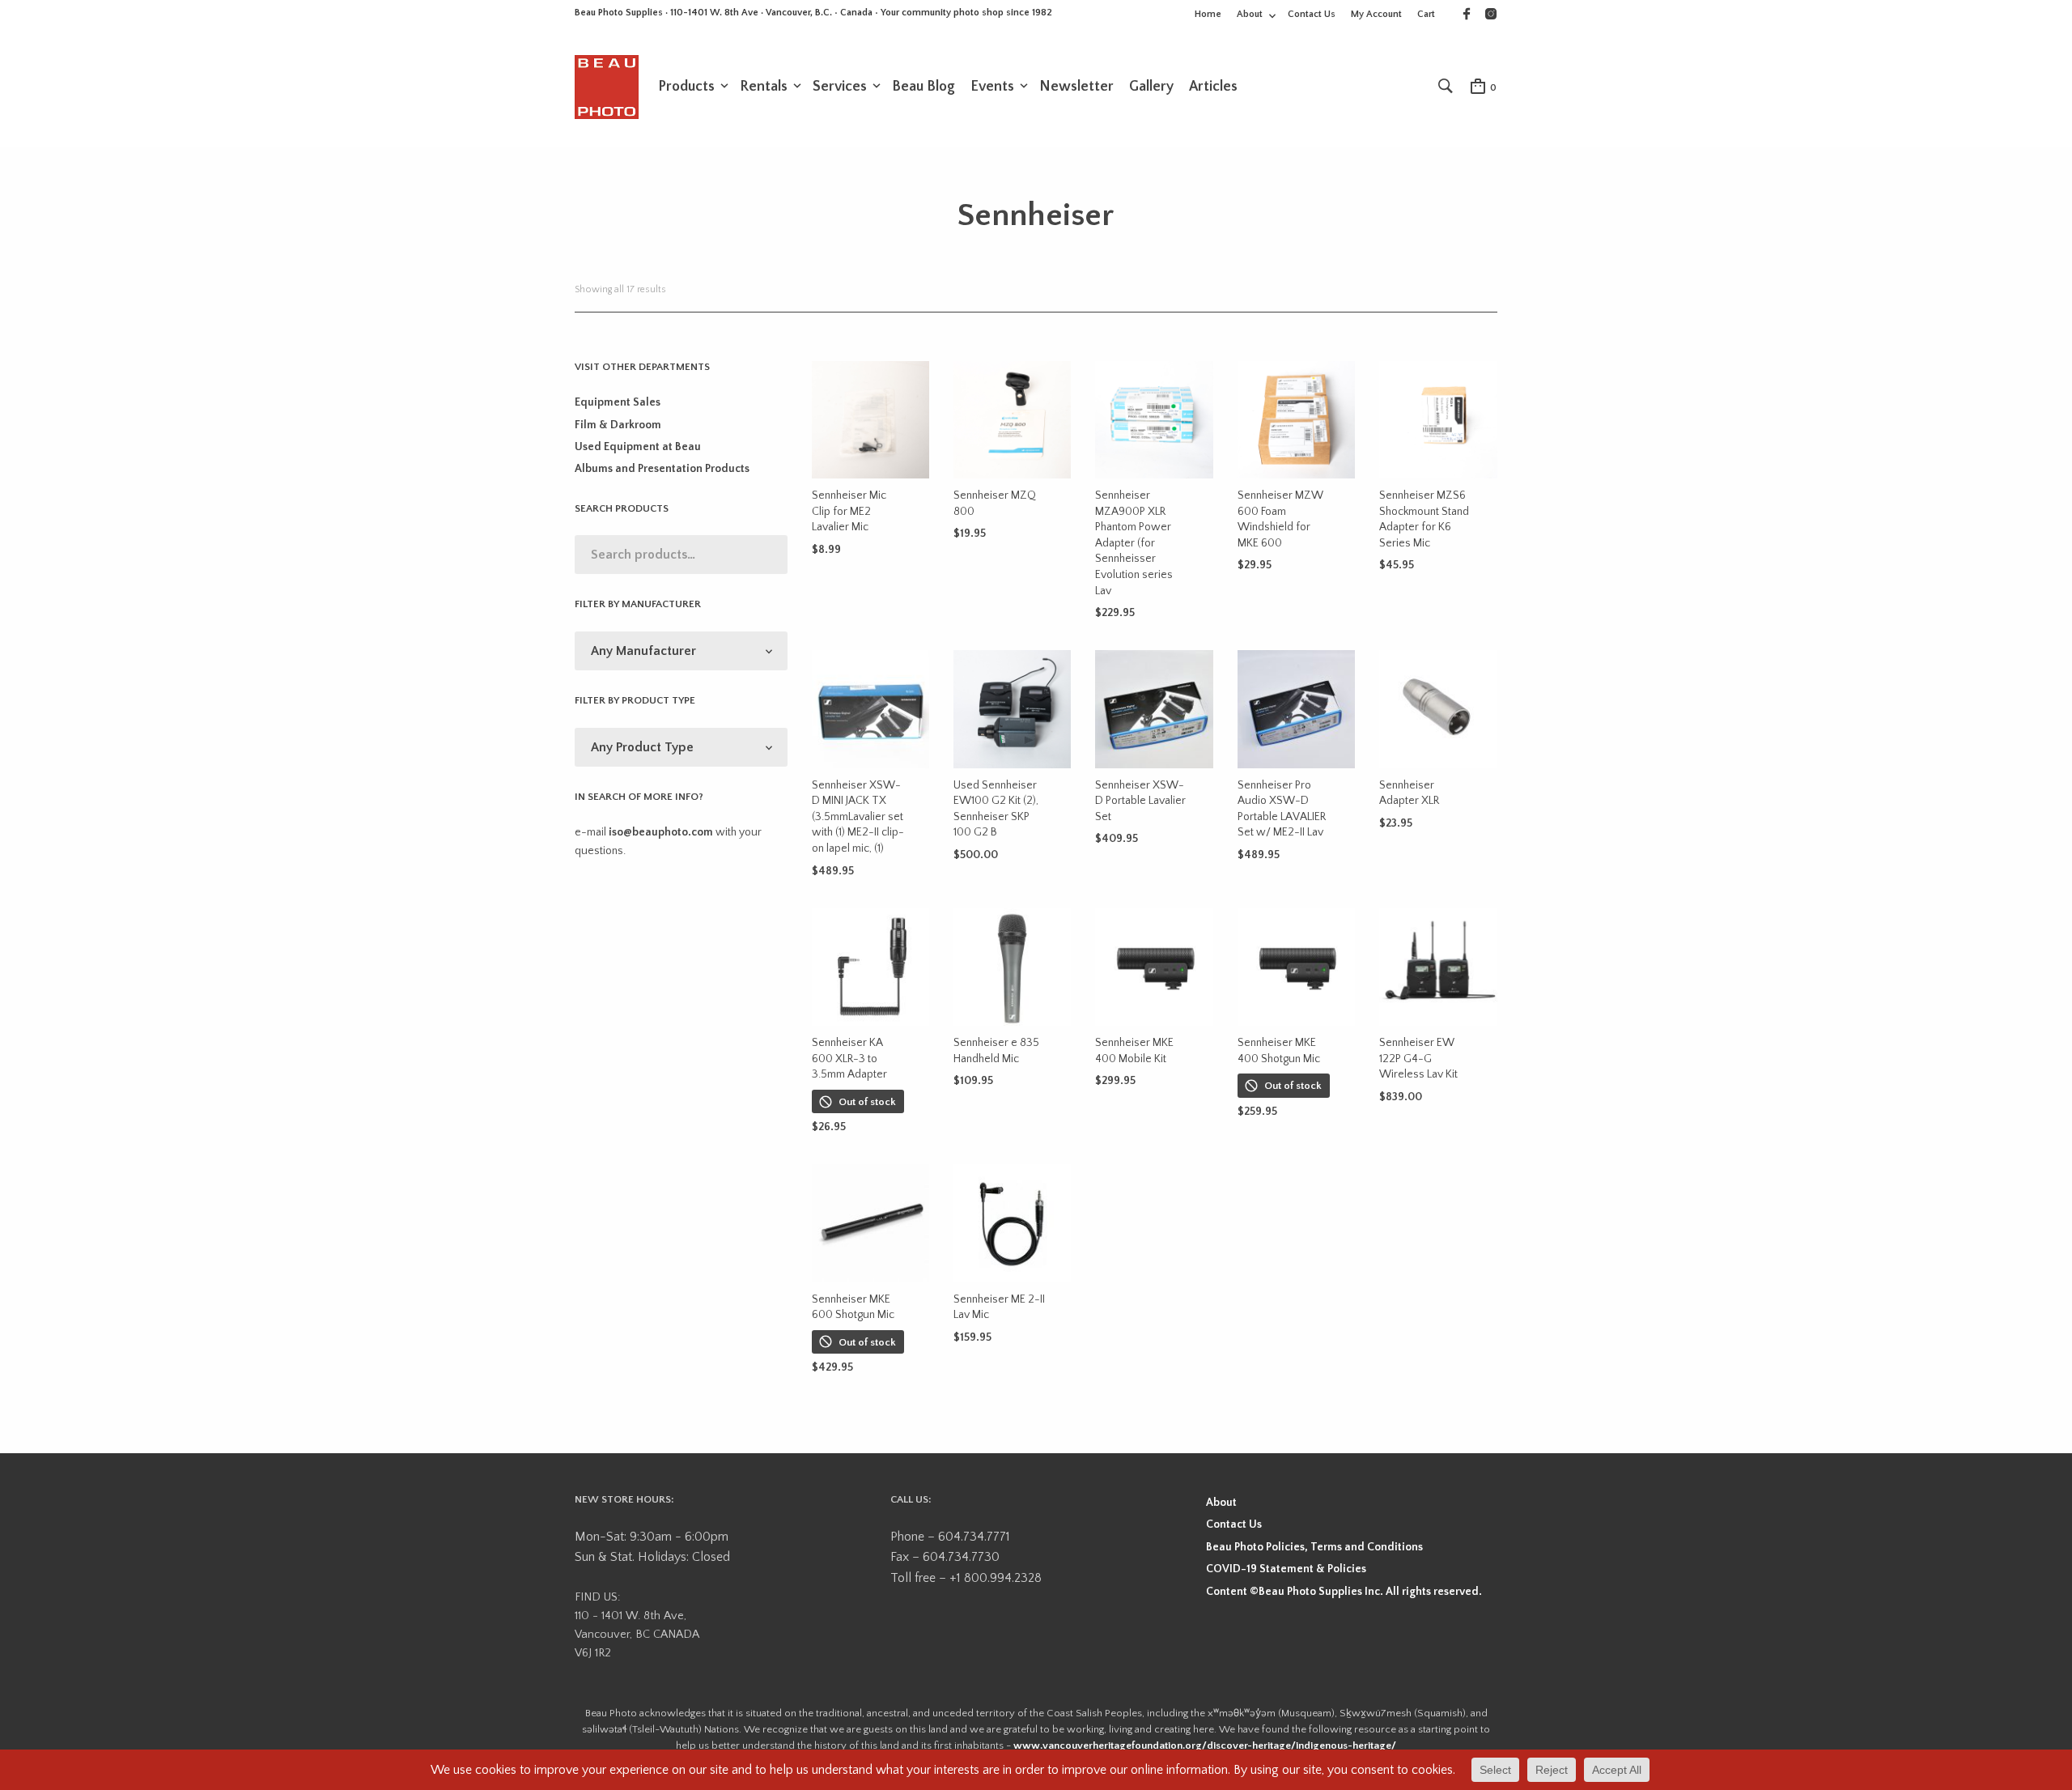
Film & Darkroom (618, 425)
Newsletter (1076, 87)
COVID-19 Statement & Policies (1286, 1569)
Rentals (764, 87)
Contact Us (1312, 14)
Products (686, 87)
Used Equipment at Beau (638, 447)
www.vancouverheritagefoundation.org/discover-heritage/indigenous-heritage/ (1205, 1745)
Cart (1426, 14)
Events (992, 87)
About (1250, 14)
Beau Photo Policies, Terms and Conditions (1314, 1547)
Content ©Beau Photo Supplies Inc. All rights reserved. (1344, 1592)
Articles (1213, 87)
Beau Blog (923, 87)
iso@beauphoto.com (661, 832)
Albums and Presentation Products (662, 469)
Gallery (1151, 87)
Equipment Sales (618, 402)
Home (1208, 14)
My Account (1376, 14)
